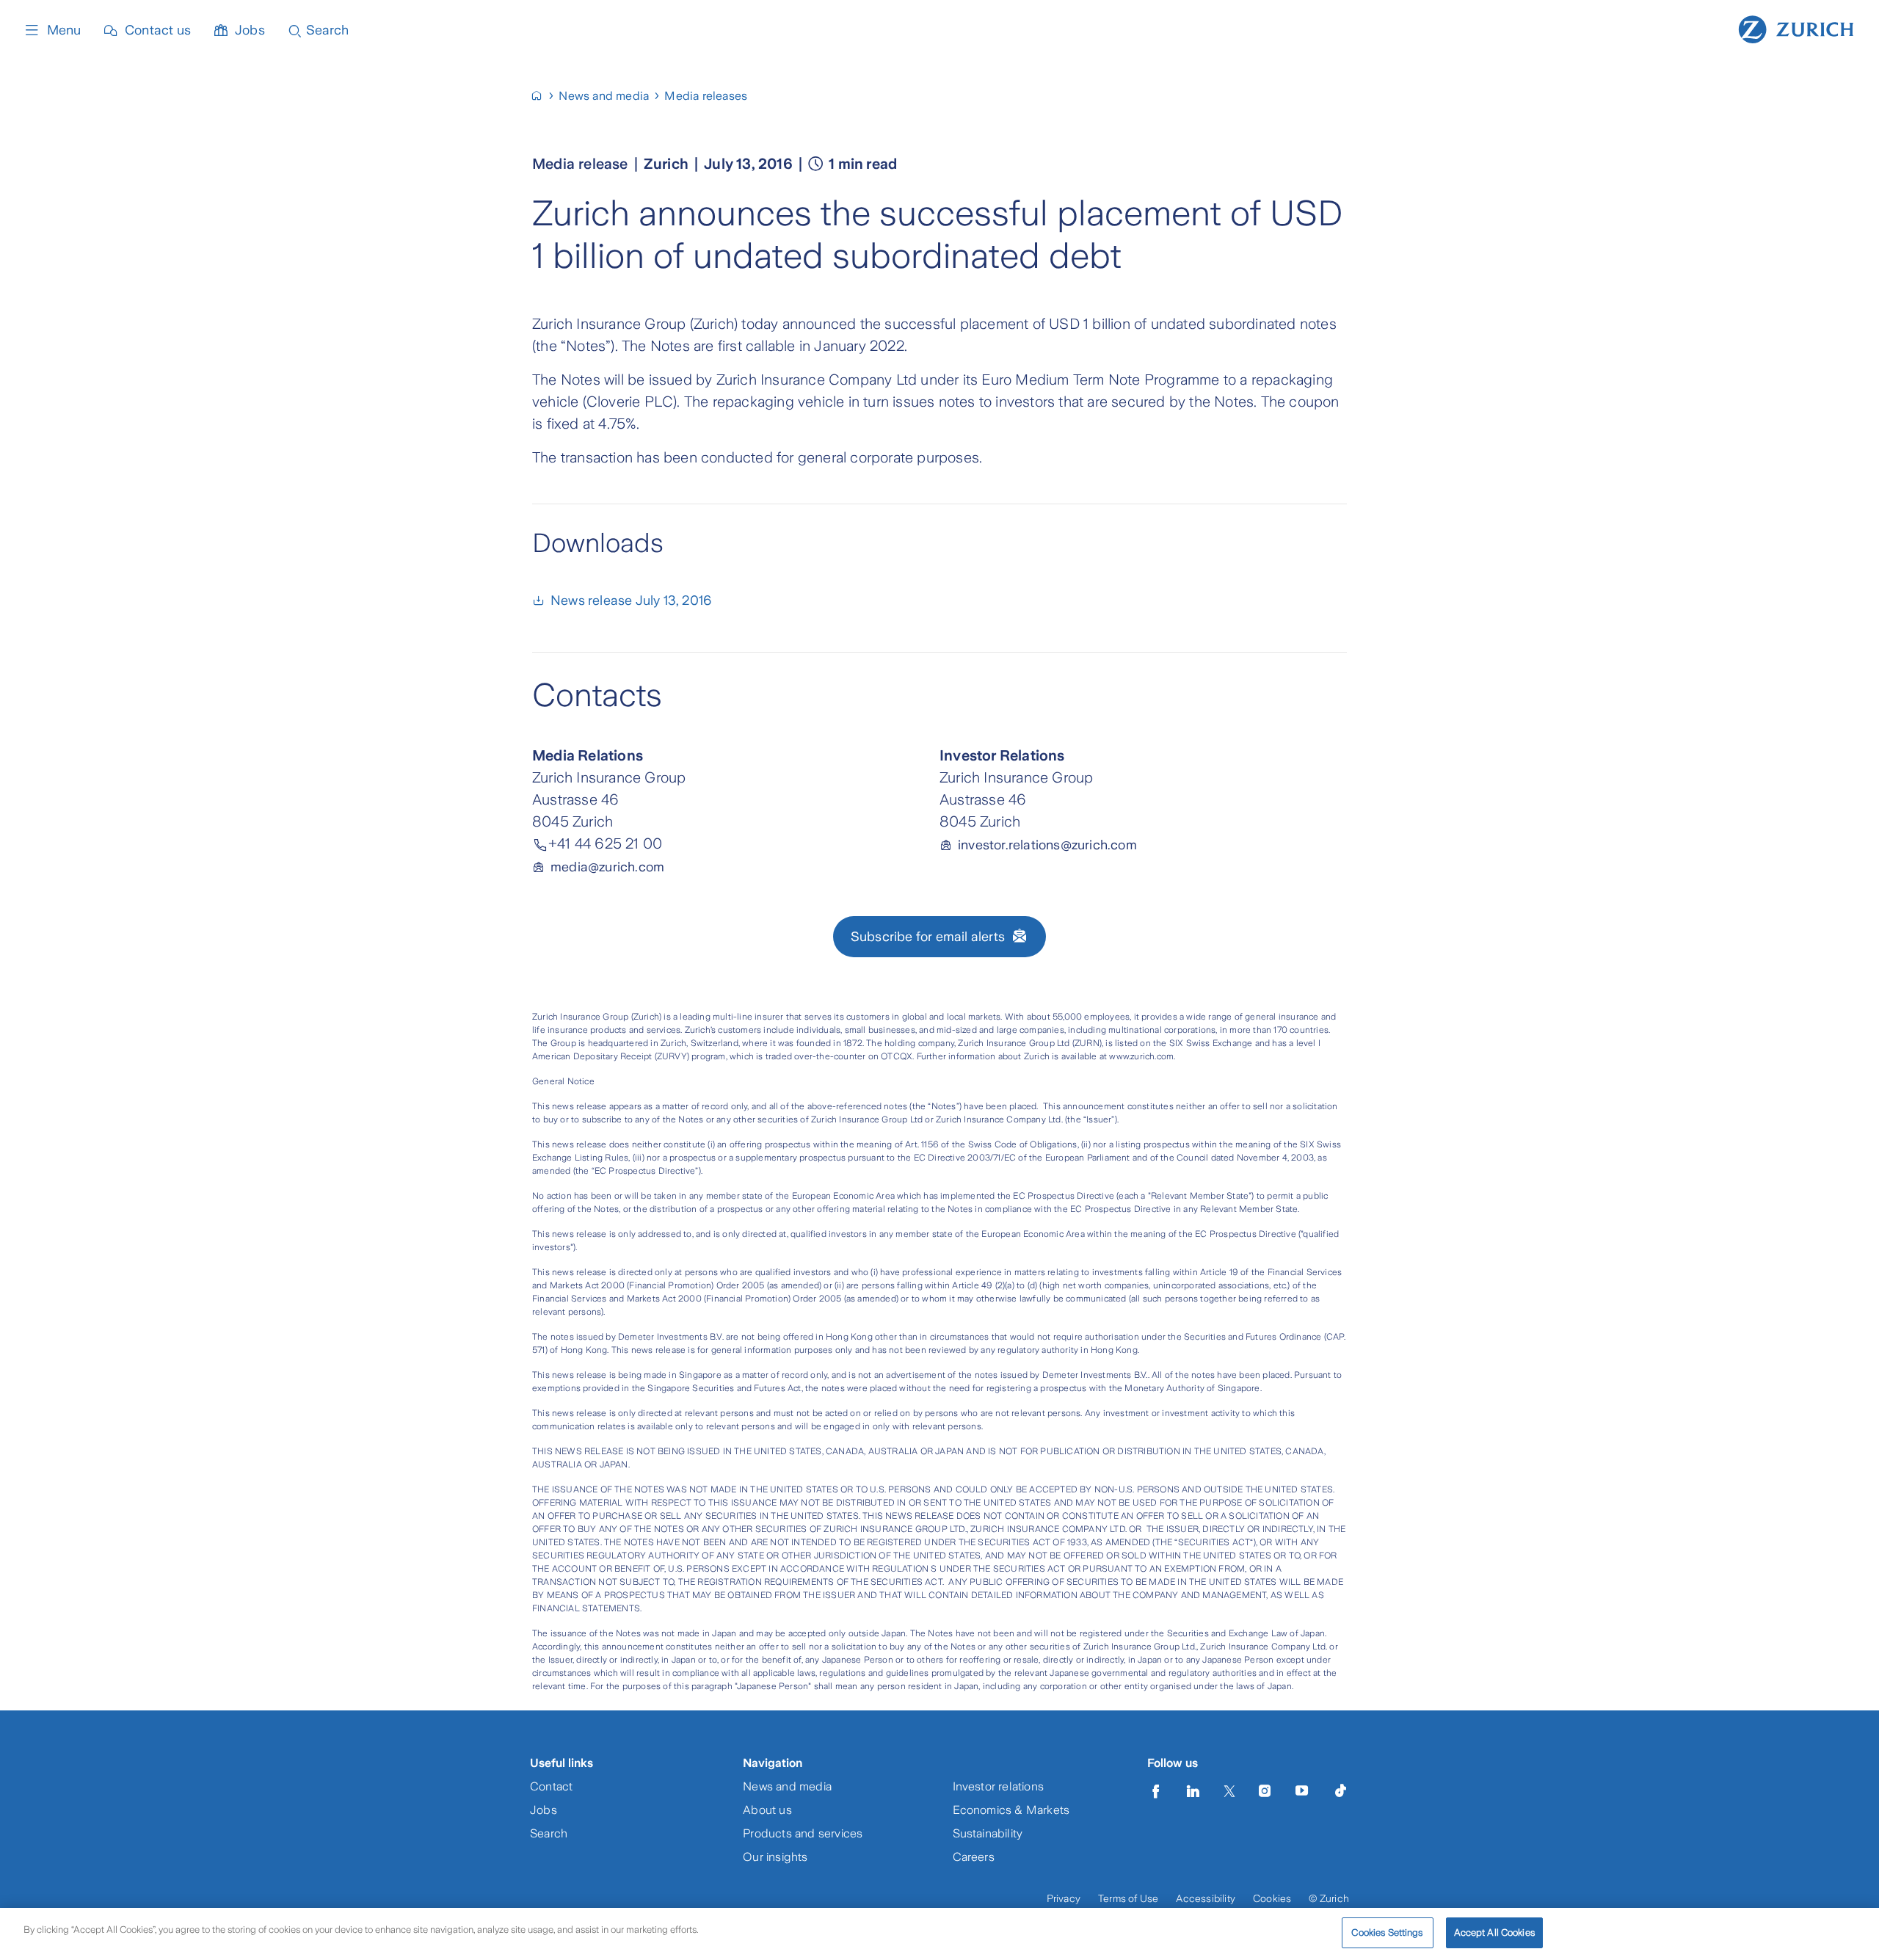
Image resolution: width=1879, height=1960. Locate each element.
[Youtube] (1302, 1791)
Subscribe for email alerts (928, 937)
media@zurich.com (607, 867)
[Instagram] (1265, 1791)
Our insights (775, 1857)
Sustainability (988, 1833)
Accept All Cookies (1494, 1932)
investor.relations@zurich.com (1047, 845)
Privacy (1064, 1898)
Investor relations (999, 1786)
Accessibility (1206, 1898)
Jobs (250, 30)
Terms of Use (1128, 1898)
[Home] (1796, 28)
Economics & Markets (1011, 1810)
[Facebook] (1156, 1791)
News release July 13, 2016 (631, 600)
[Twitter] (1229, 1791)
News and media (787, 1786)
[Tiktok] (1340, 1791)
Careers (974, 1857)
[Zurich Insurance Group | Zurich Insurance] (543, 96)
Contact (551, 1786)
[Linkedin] (1193, 1791)
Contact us (158, 30)
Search (549, 1833)
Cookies (1272, 1898)
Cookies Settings (1387, 1932)
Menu (64, 30)
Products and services (803, 1833)
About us (767, 1810)
